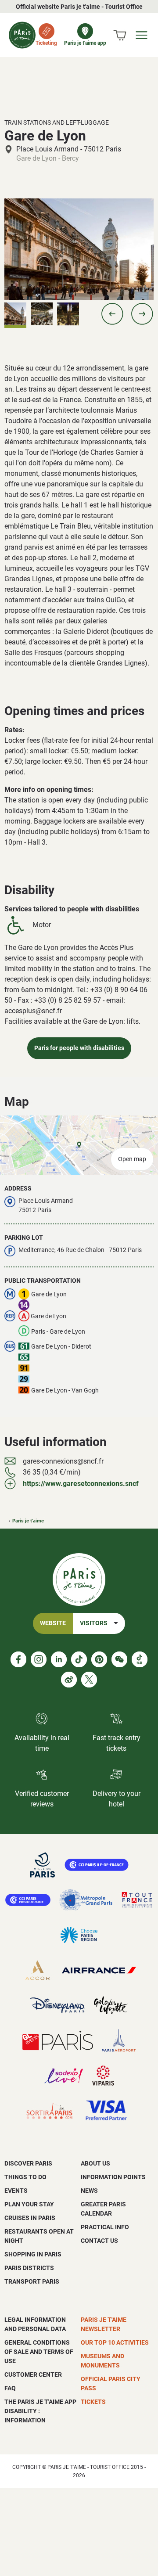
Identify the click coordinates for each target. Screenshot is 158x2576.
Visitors (94, 1623)
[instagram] (39, 1659)
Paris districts (29, 2268)
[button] (112, 314)
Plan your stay (29, 2204)
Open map (132, 1159)
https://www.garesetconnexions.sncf (81, 1484)
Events (16, 2191)
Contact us (99, 2241)
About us (95, 2163)
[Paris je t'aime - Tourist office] (22, 35)
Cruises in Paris (30, 2218)
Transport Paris (32, 2281)
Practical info (105, 2227)
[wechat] (119, 1659)
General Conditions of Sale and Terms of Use (39, 2352)
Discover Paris (28, 2163)
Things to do (25, 2177)
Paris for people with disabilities (79, 1048)
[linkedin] (59, 1659)
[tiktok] (79, 1659)
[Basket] (120, 35)
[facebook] (18, 1659)
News (89, 2191)
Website (53, 1623)
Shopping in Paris (33, 2254)
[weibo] (69, 1680)
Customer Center (33, 2375)
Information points (113, 2177)
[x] (89, 1680)
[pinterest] (99, 1659)
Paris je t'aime (28, 1521)
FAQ (10, 2388)
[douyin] (140, 1659)
